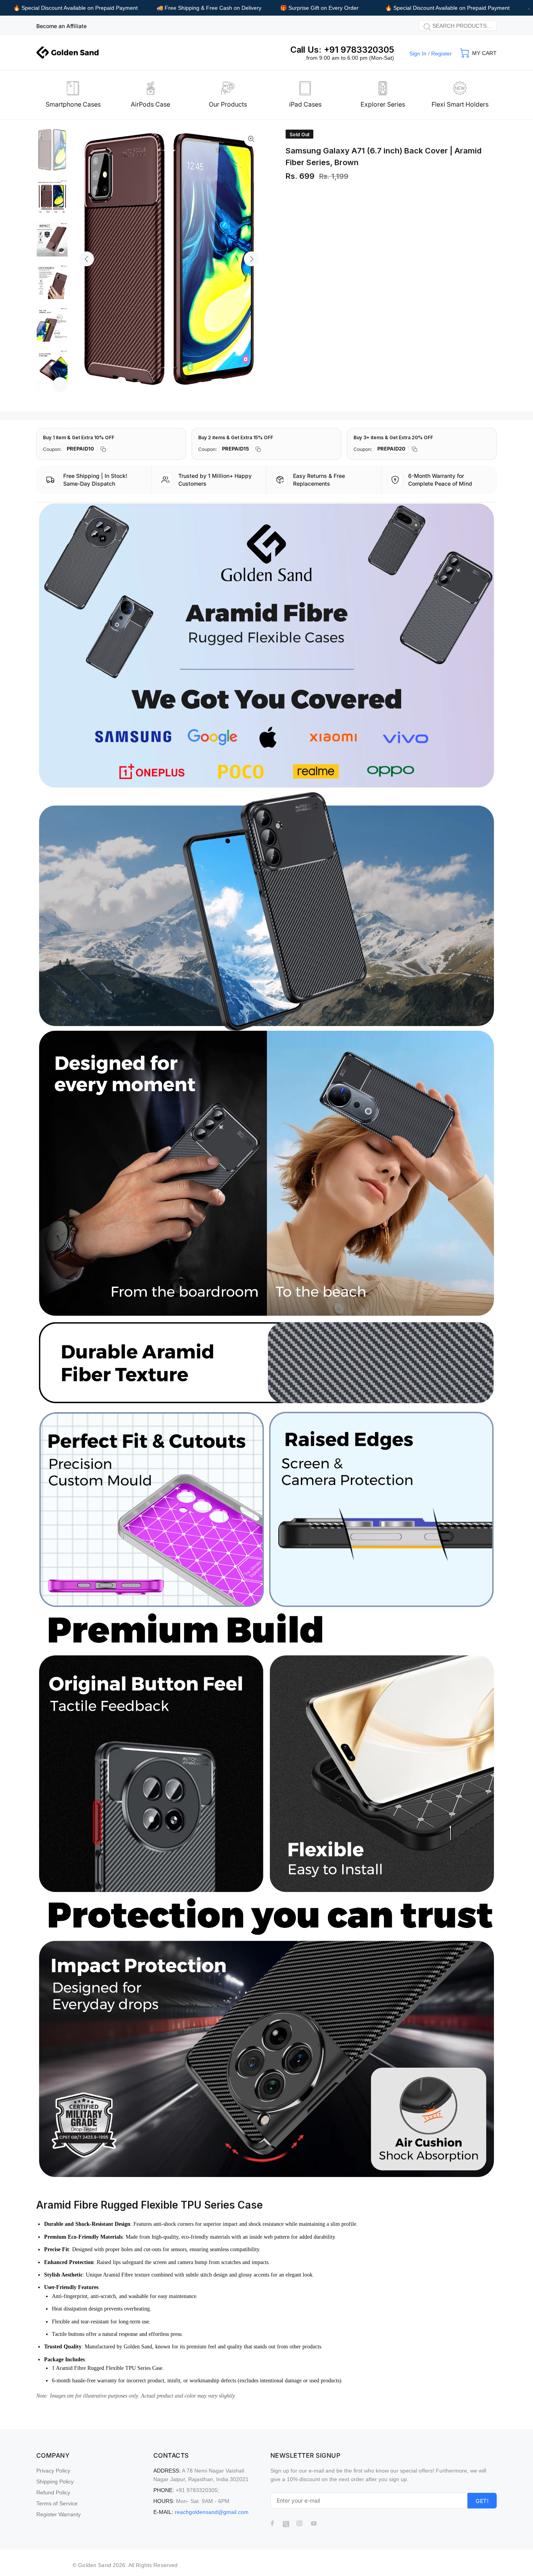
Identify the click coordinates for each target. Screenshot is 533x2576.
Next (251, 259)
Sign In (418, 53)
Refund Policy (53, 2492)
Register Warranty (59, 2514)
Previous (87, 259)
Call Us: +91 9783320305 (342, 50)
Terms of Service (57, 2503)
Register (442, 53)
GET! (482, 2501)
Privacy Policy (53, 2471)
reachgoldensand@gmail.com (212, 2512)
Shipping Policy (55, 2482)
